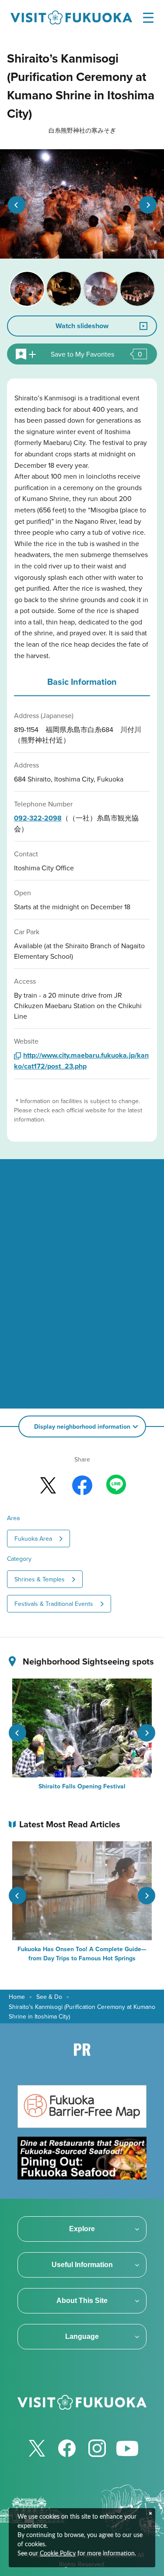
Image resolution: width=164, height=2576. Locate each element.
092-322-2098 (38, 818)
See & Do (49, 1997)
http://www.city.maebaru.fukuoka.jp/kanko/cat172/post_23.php (81, 1061)
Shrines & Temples (40, 1579)
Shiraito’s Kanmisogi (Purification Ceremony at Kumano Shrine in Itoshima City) (82, 2012)
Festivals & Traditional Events (54, 1604)
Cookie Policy (58, 2554)
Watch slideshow (82, 326)
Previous (17, 205)
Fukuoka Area (33, 1539)
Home (17, 1997)
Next (148, 205)
